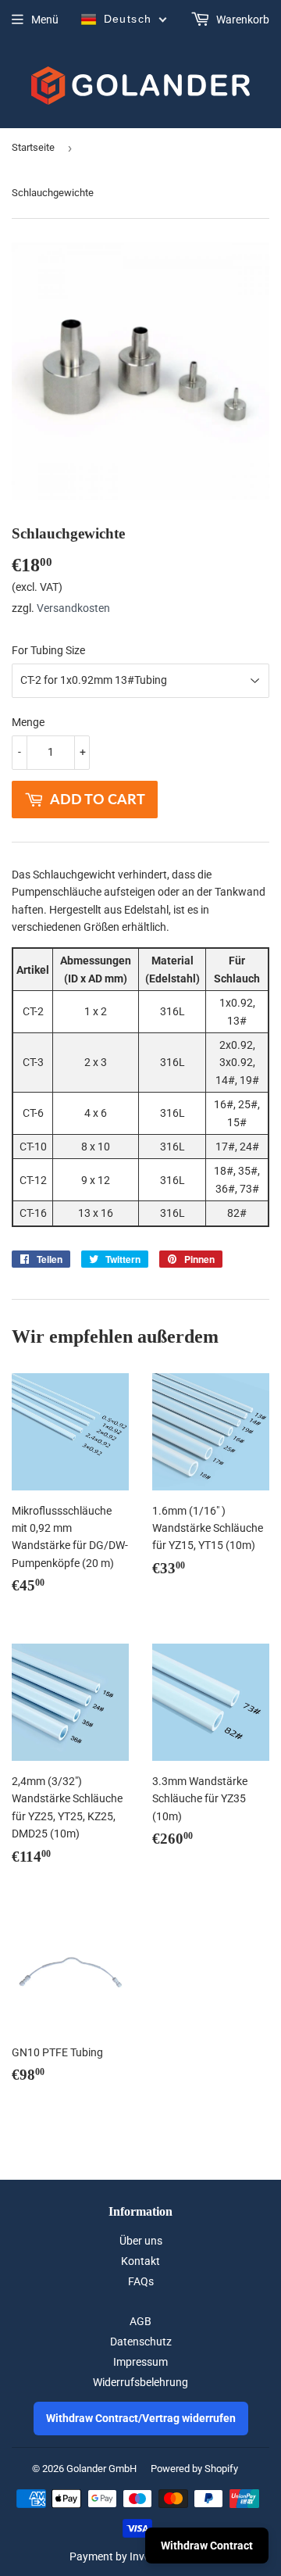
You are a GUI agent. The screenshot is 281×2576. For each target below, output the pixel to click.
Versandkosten (73, 608)
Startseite (33, 147)
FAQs (141, 2281)
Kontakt (140, 2261)
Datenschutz (141, 2342)
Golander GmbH (101, 2469)
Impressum (140, 2362)
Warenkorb (242, 20)
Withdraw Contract (207, 2546)
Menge (28, 722)
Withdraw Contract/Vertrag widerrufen (141, 2418)
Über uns (141, 2241)
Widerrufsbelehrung (140, 2382)
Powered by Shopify (194, 2469)
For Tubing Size (48, 650)
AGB (140, 2321)
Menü (45, 20)
